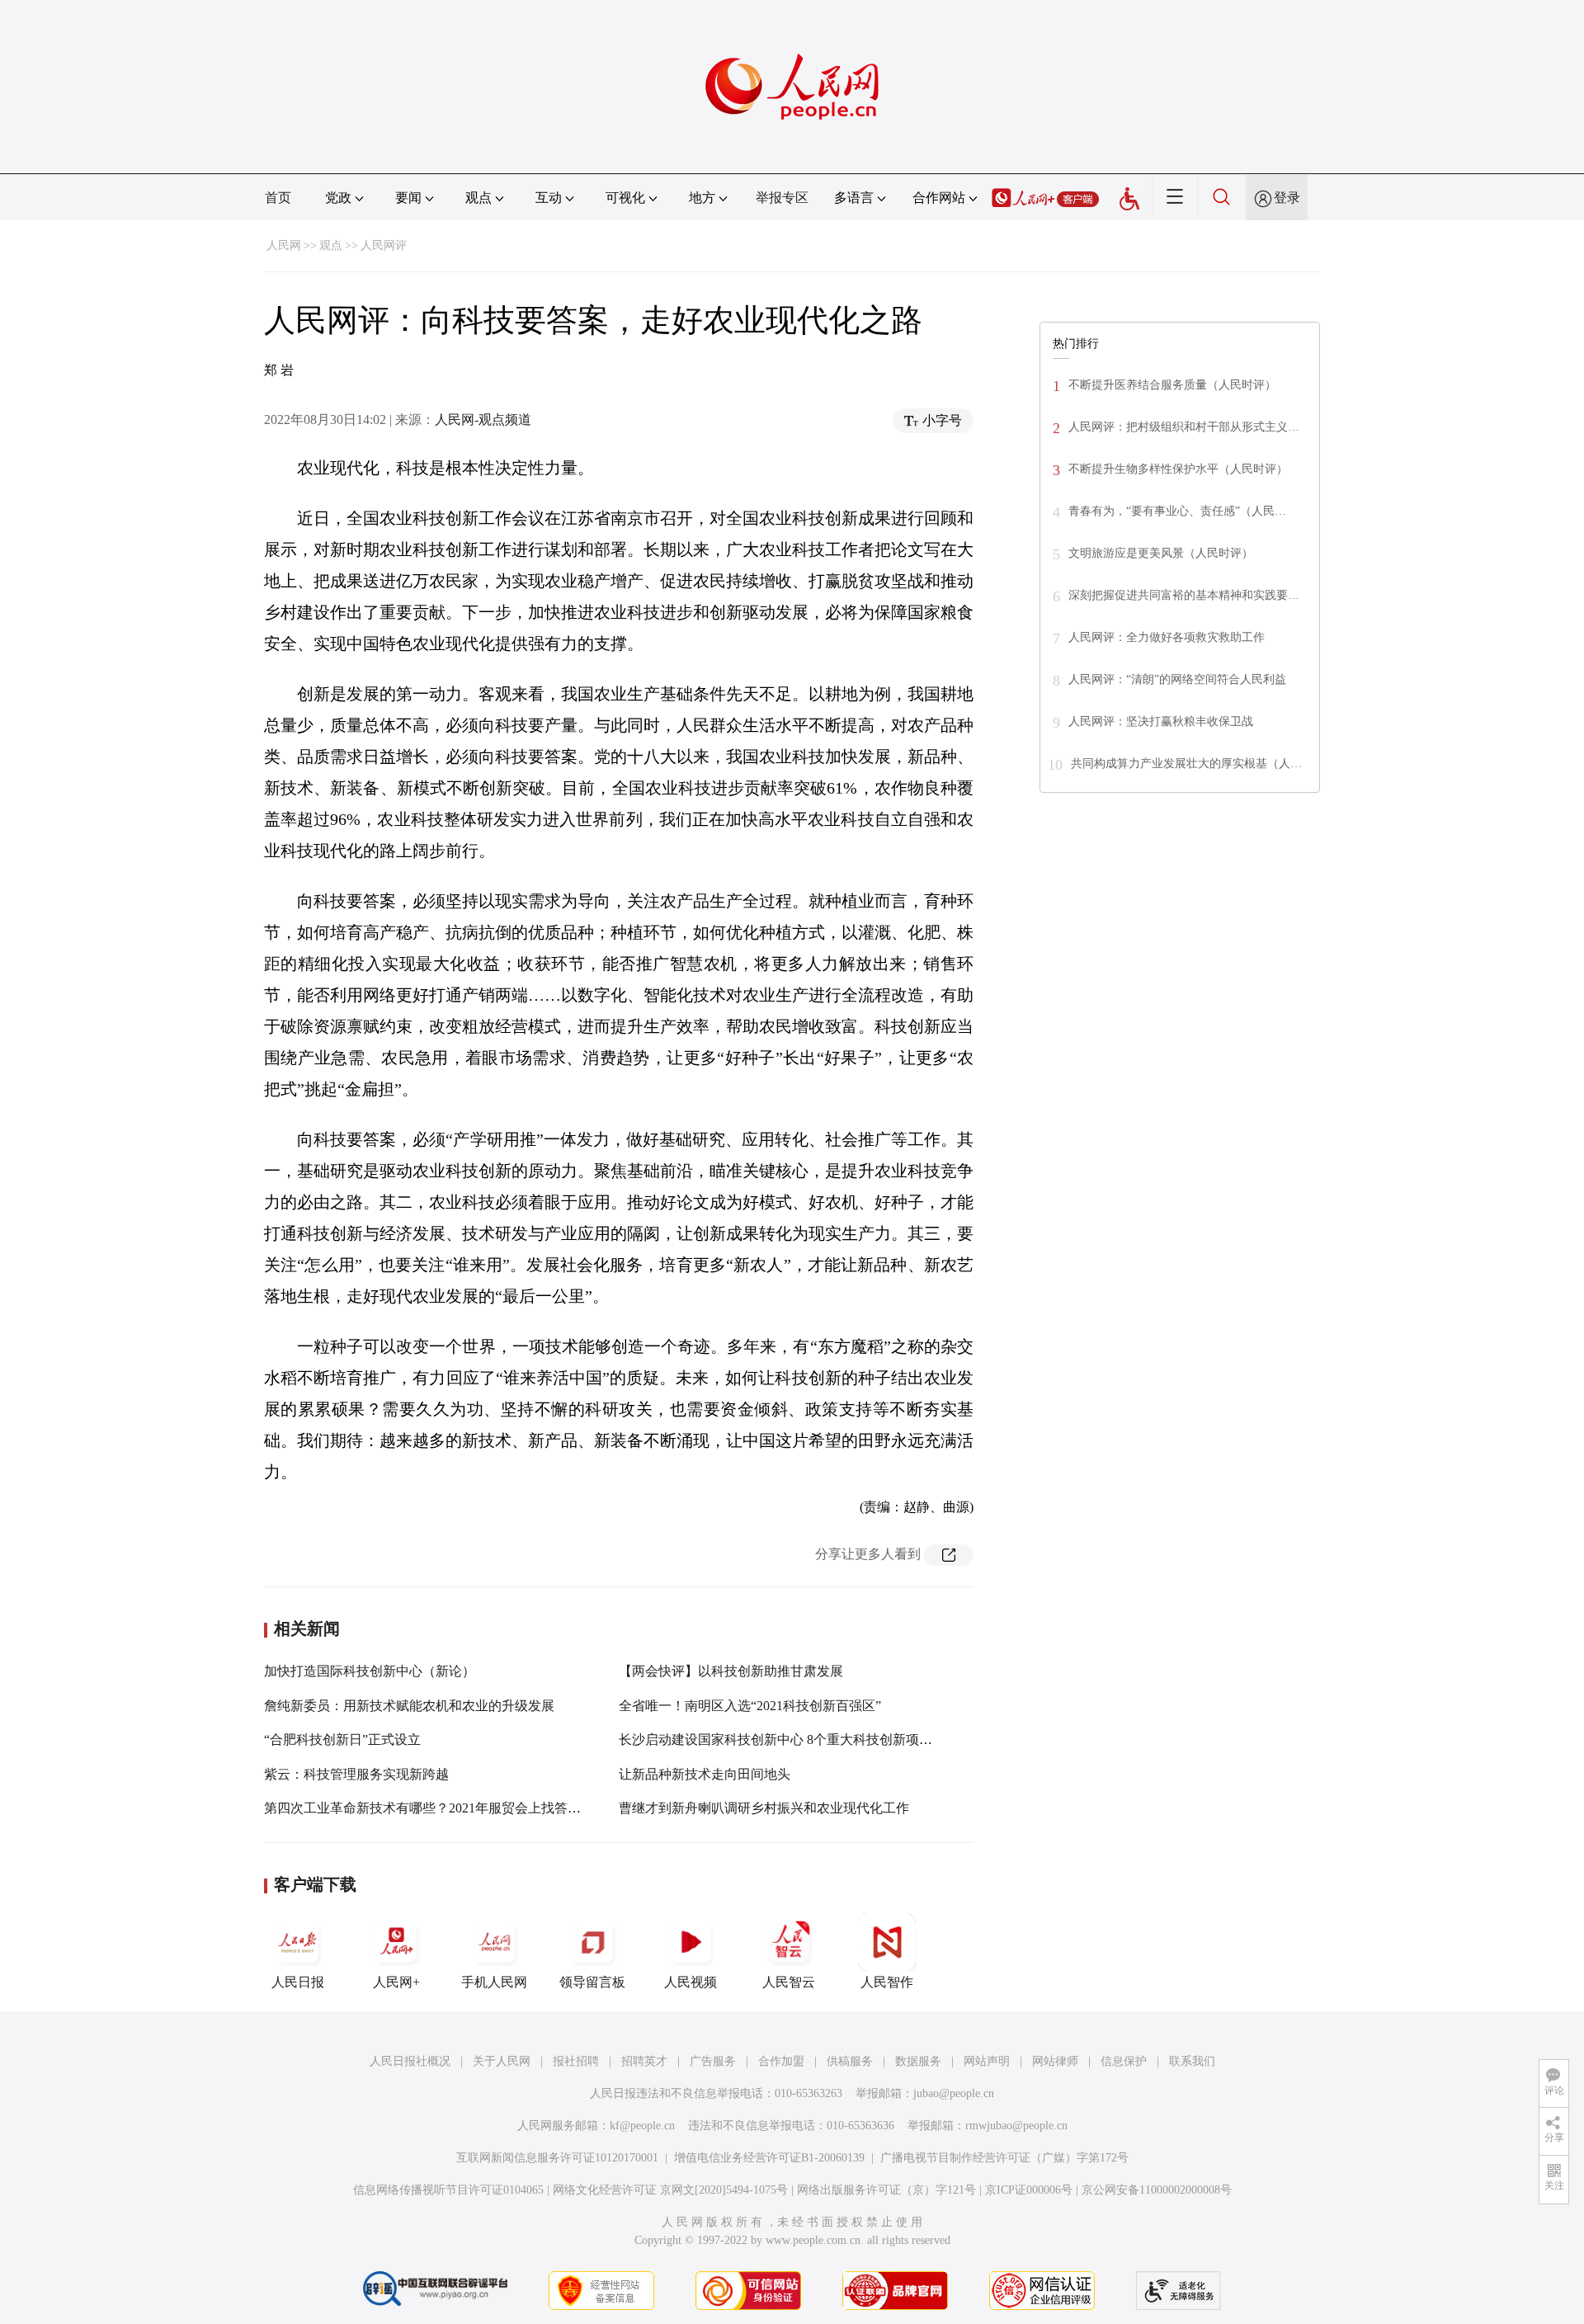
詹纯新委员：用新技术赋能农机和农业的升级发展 (409, 1706)
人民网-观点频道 (483, 420)
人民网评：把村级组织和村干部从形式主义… (1184, 427)
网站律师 (1055, 2061)
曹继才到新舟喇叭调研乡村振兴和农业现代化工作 (764, 1808)
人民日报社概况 (410, 2061)
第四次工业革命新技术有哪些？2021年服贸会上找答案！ (429, 1808)
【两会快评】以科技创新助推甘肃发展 (731, 1671)
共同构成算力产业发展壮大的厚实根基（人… (1186, 764)
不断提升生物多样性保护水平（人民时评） (1178, 469)
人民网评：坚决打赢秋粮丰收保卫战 (1161, 721)
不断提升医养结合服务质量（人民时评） (1172, 385)
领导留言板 (592, 1982)
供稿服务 (850, 2061)
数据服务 (918, 2061)
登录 (1287, 198)
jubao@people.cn (954, 2093)
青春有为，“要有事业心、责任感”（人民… (1177, 511)
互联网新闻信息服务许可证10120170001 (557, 2158)
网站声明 (987, 2061)
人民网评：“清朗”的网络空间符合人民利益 (1177, 679)
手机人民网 (494, 1982)
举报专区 (782, 198)
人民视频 (691, 1982)
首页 (278, 198)
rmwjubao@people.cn (1016, 2126)
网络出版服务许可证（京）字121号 (886, 2190)
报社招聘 (576, 2061)
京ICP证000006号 (1029, 2190)
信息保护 (1124, 2061)
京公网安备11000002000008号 (1157, 2190)
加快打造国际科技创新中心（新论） (370, 1671)
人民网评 (384, 245)
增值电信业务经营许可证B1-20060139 (769, 2158)
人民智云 (789, 1982)
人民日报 (298, 1982)
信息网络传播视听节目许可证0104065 (448, 2190)
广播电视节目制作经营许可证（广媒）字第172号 (1004, 2158)
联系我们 (1192, 2061)
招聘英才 (644, 2061)
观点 (331, 245)
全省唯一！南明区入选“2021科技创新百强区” (750, 1706)
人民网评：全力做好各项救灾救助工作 (1167, 637)
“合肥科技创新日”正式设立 (342, 1739)
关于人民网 (502, 2061)
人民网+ (396, 1982)
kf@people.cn (642, 2126)
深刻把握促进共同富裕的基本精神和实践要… (1184, 595)
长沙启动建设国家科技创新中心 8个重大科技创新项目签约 (789, 1739)
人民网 (284, 245)
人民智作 (887, 1982)
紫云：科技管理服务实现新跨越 (356, 1774)
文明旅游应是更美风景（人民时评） (1161, 553)
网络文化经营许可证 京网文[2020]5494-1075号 (670, 2190)
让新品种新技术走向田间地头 (705, 1774)
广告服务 (713, 2061)
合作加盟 (781, 2061)
